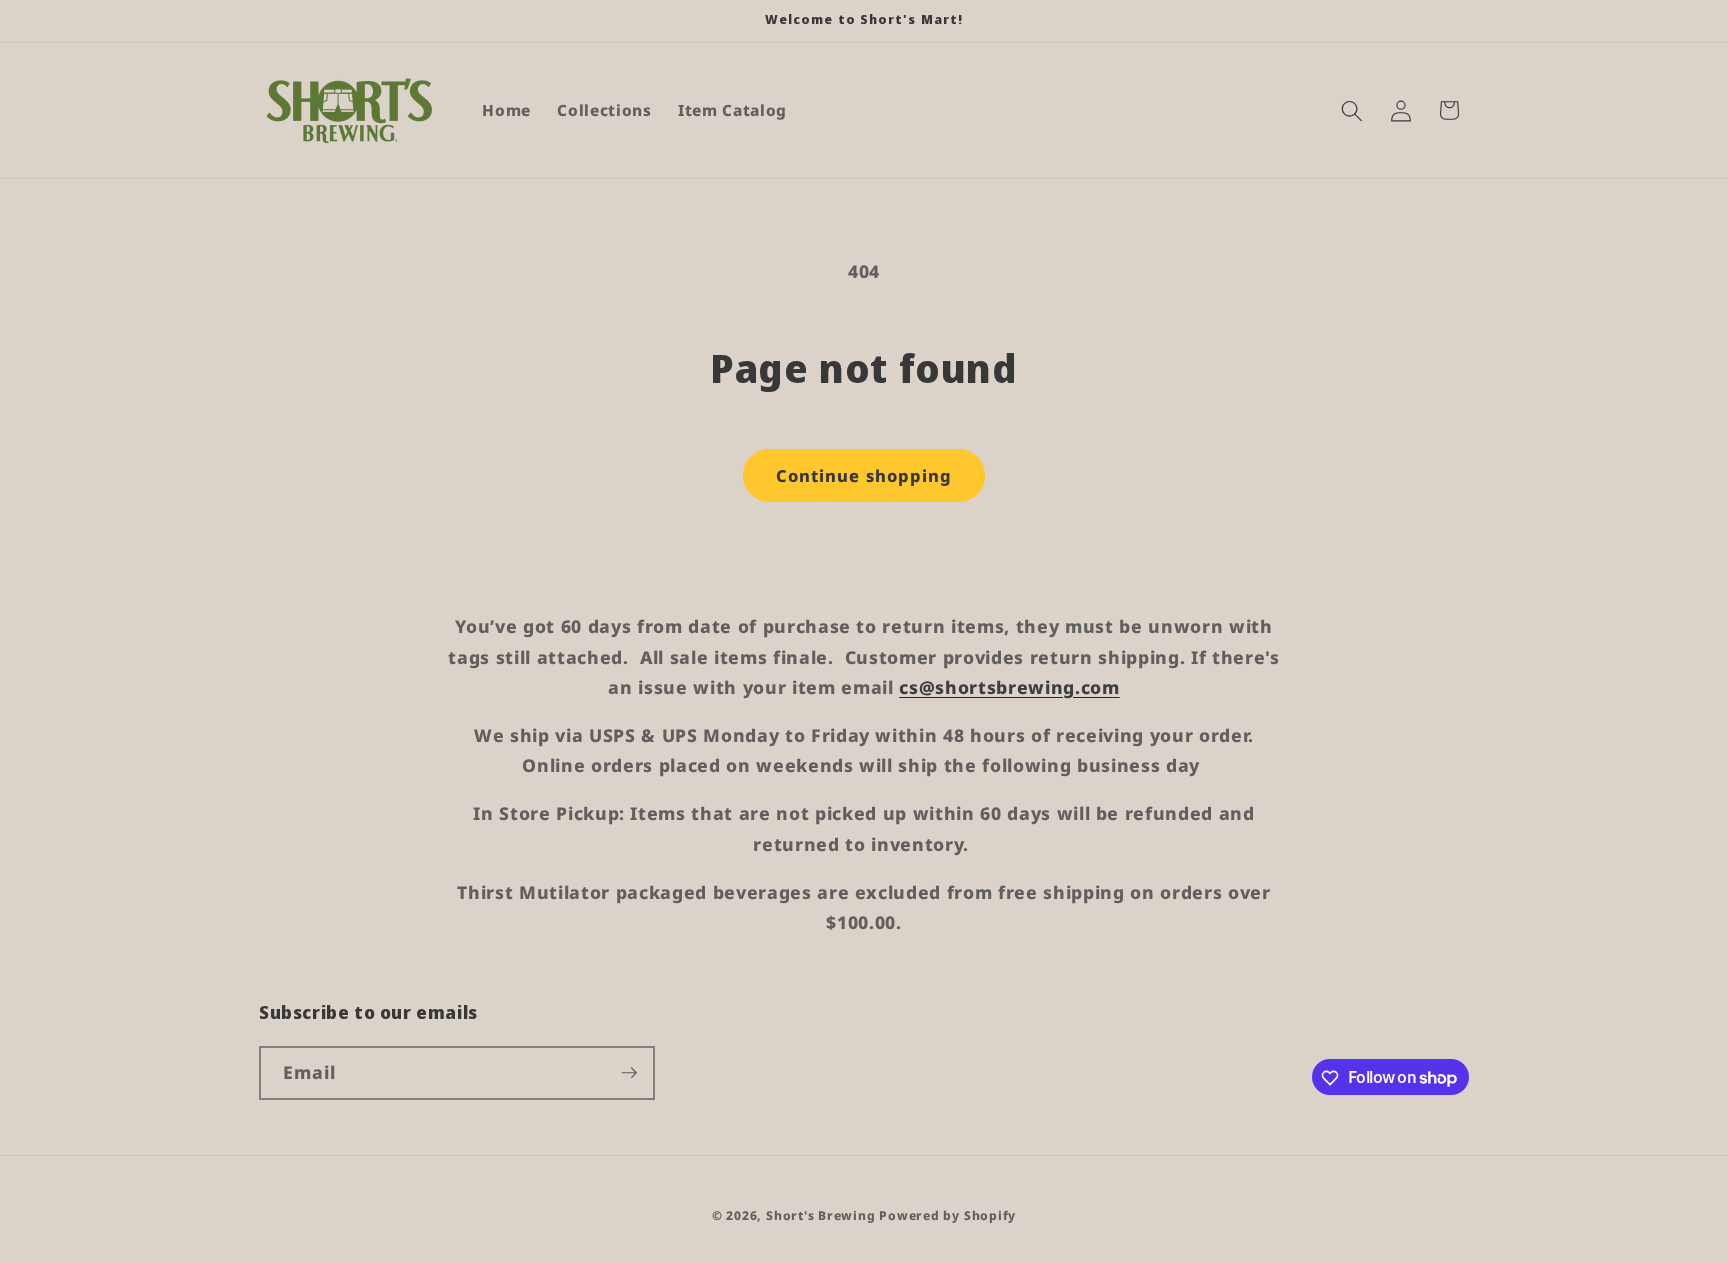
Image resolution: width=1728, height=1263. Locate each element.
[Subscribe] (629, 1073)
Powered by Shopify (947, 1215)
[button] (1352, 110)
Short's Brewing (821, 1215)
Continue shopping (864, 475)
